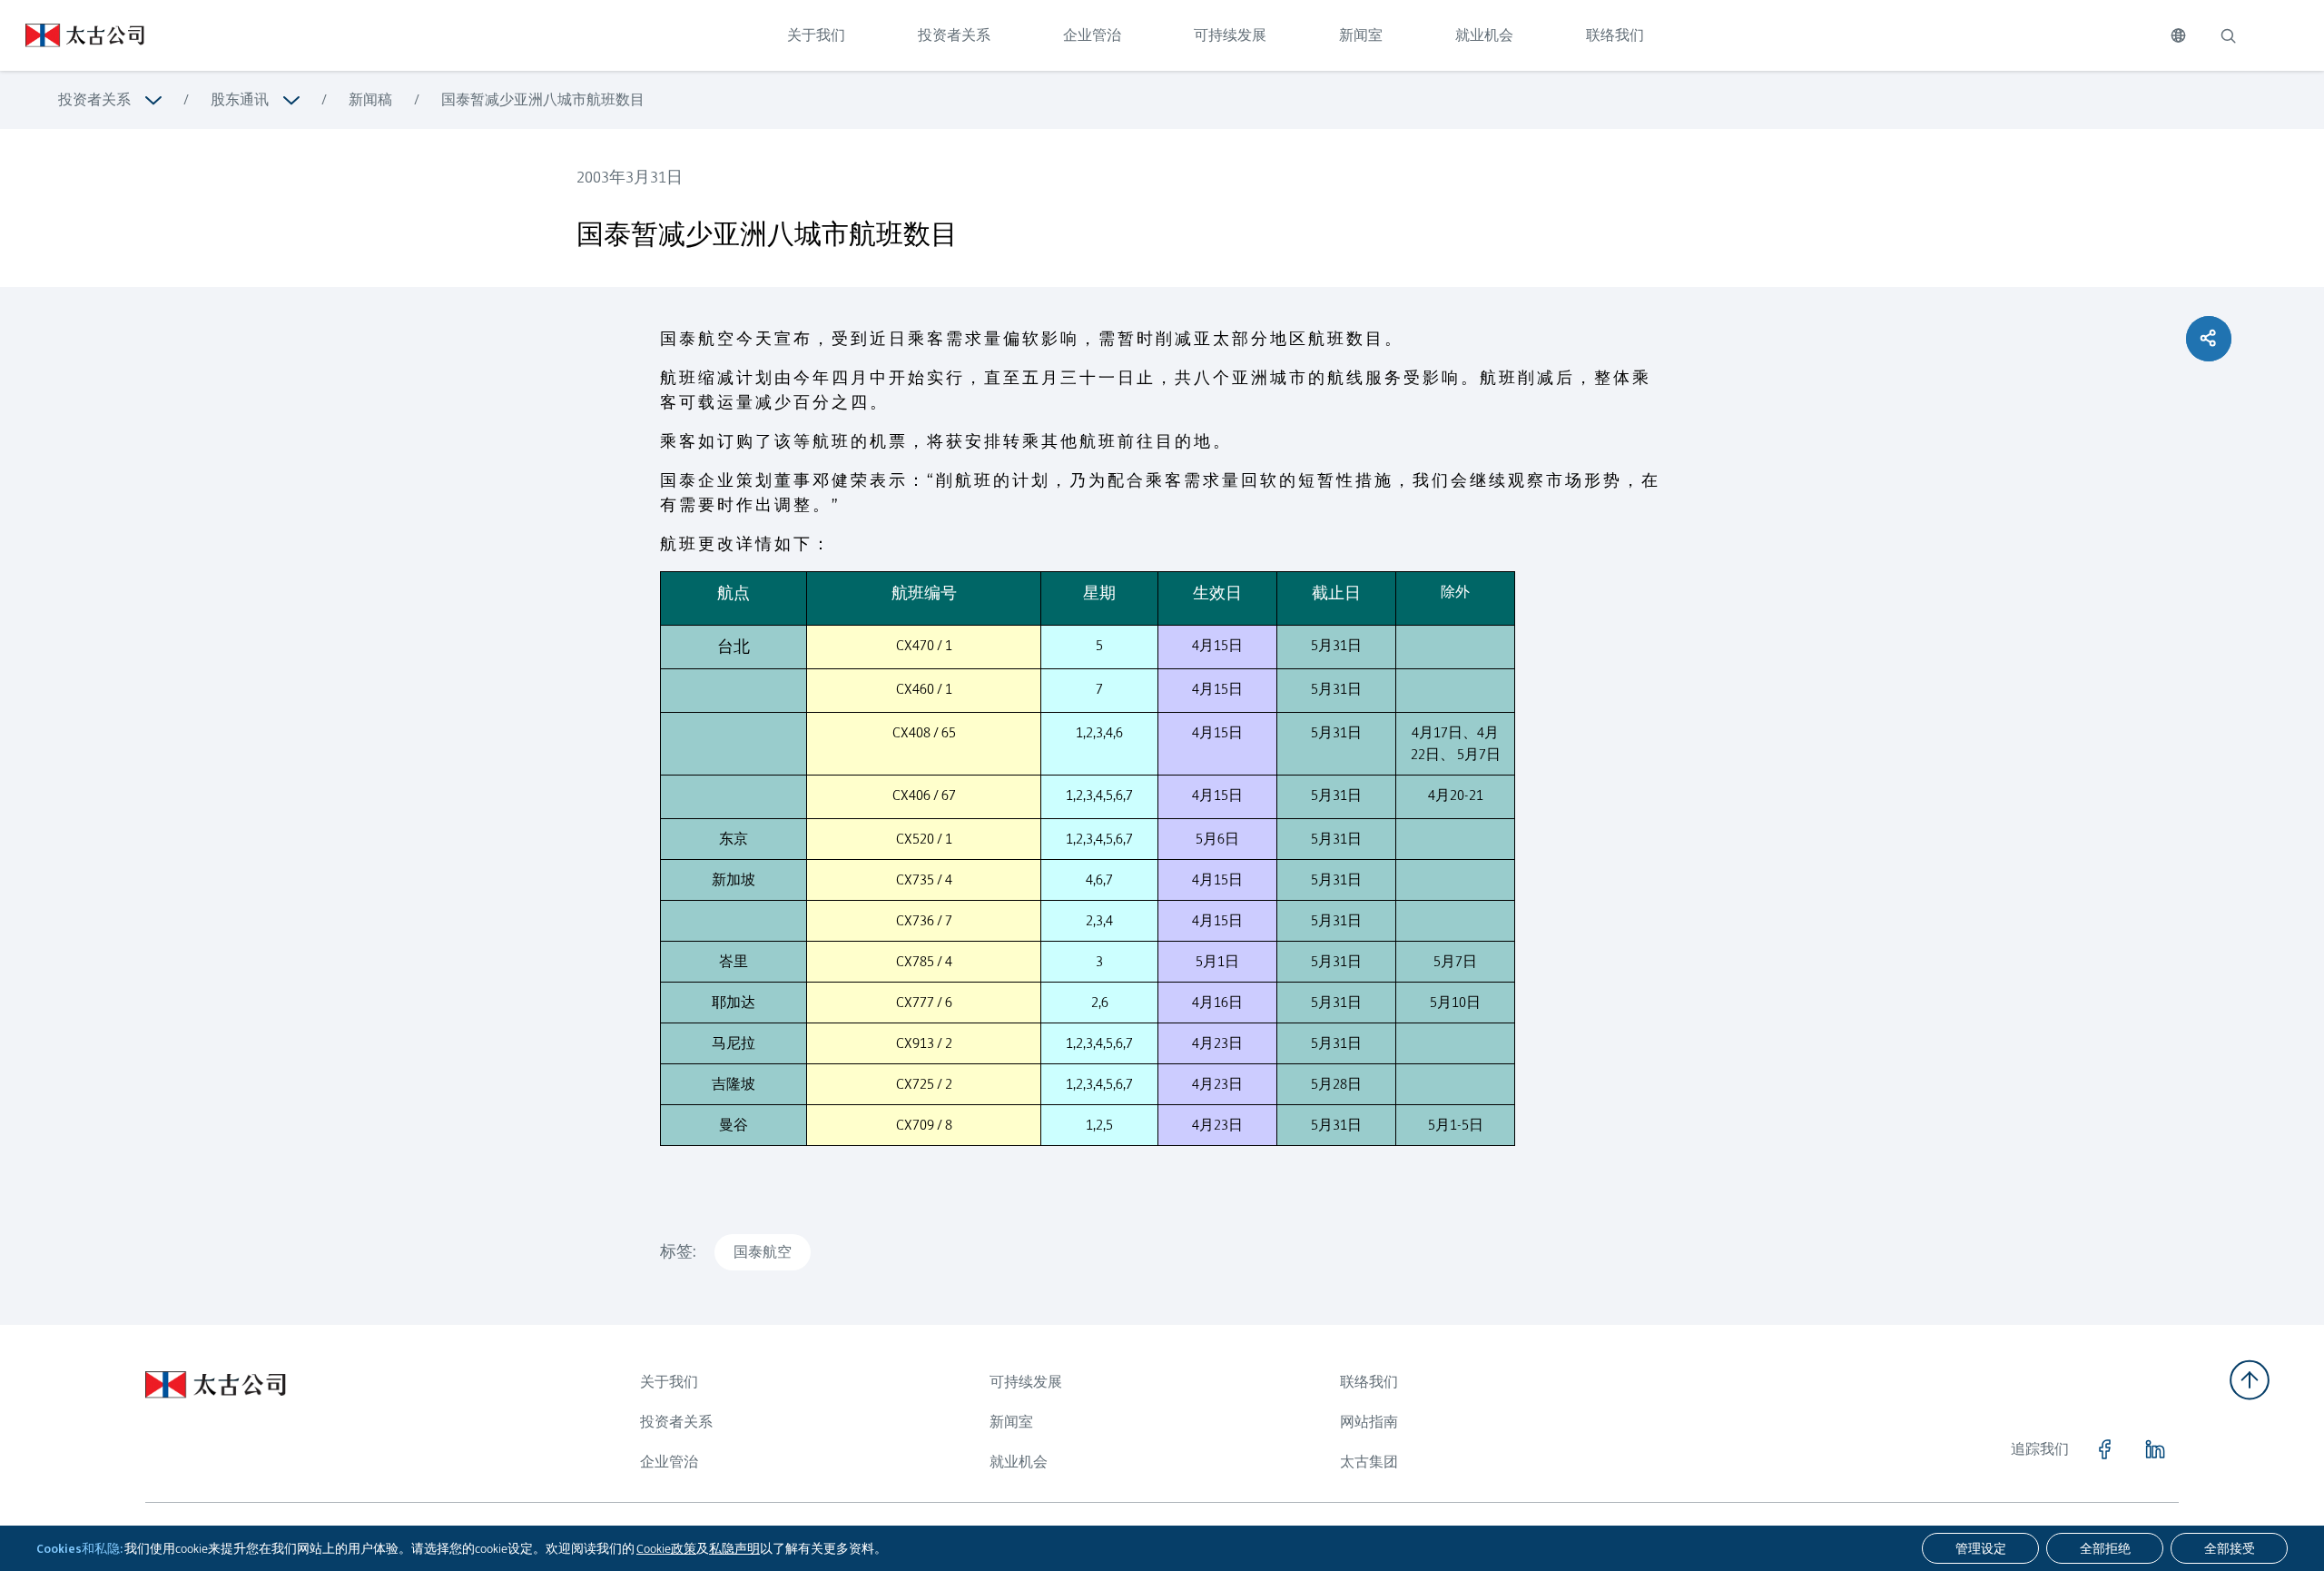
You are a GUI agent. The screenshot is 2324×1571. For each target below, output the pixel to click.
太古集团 (1369, 1462)
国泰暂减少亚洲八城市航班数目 (543, 99)
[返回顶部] (2250, 1380)
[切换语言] (2178, 35)
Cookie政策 (666, 1548)
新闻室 (1361, 35)
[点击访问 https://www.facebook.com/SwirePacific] (2104, 1449)
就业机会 (1484, 35)
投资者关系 (954, 35)
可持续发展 (1230, 35)
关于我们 (816, 35)
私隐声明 (734, 1548)
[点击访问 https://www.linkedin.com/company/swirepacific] (2155, 1449)
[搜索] (2228, 35)
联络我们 (1615, 35)
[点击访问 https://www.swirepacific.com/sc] (72, 35)
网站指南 (1369, 1422)
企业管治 (1092, 35)
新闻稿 (370, 99)
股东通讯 (240, 99)
